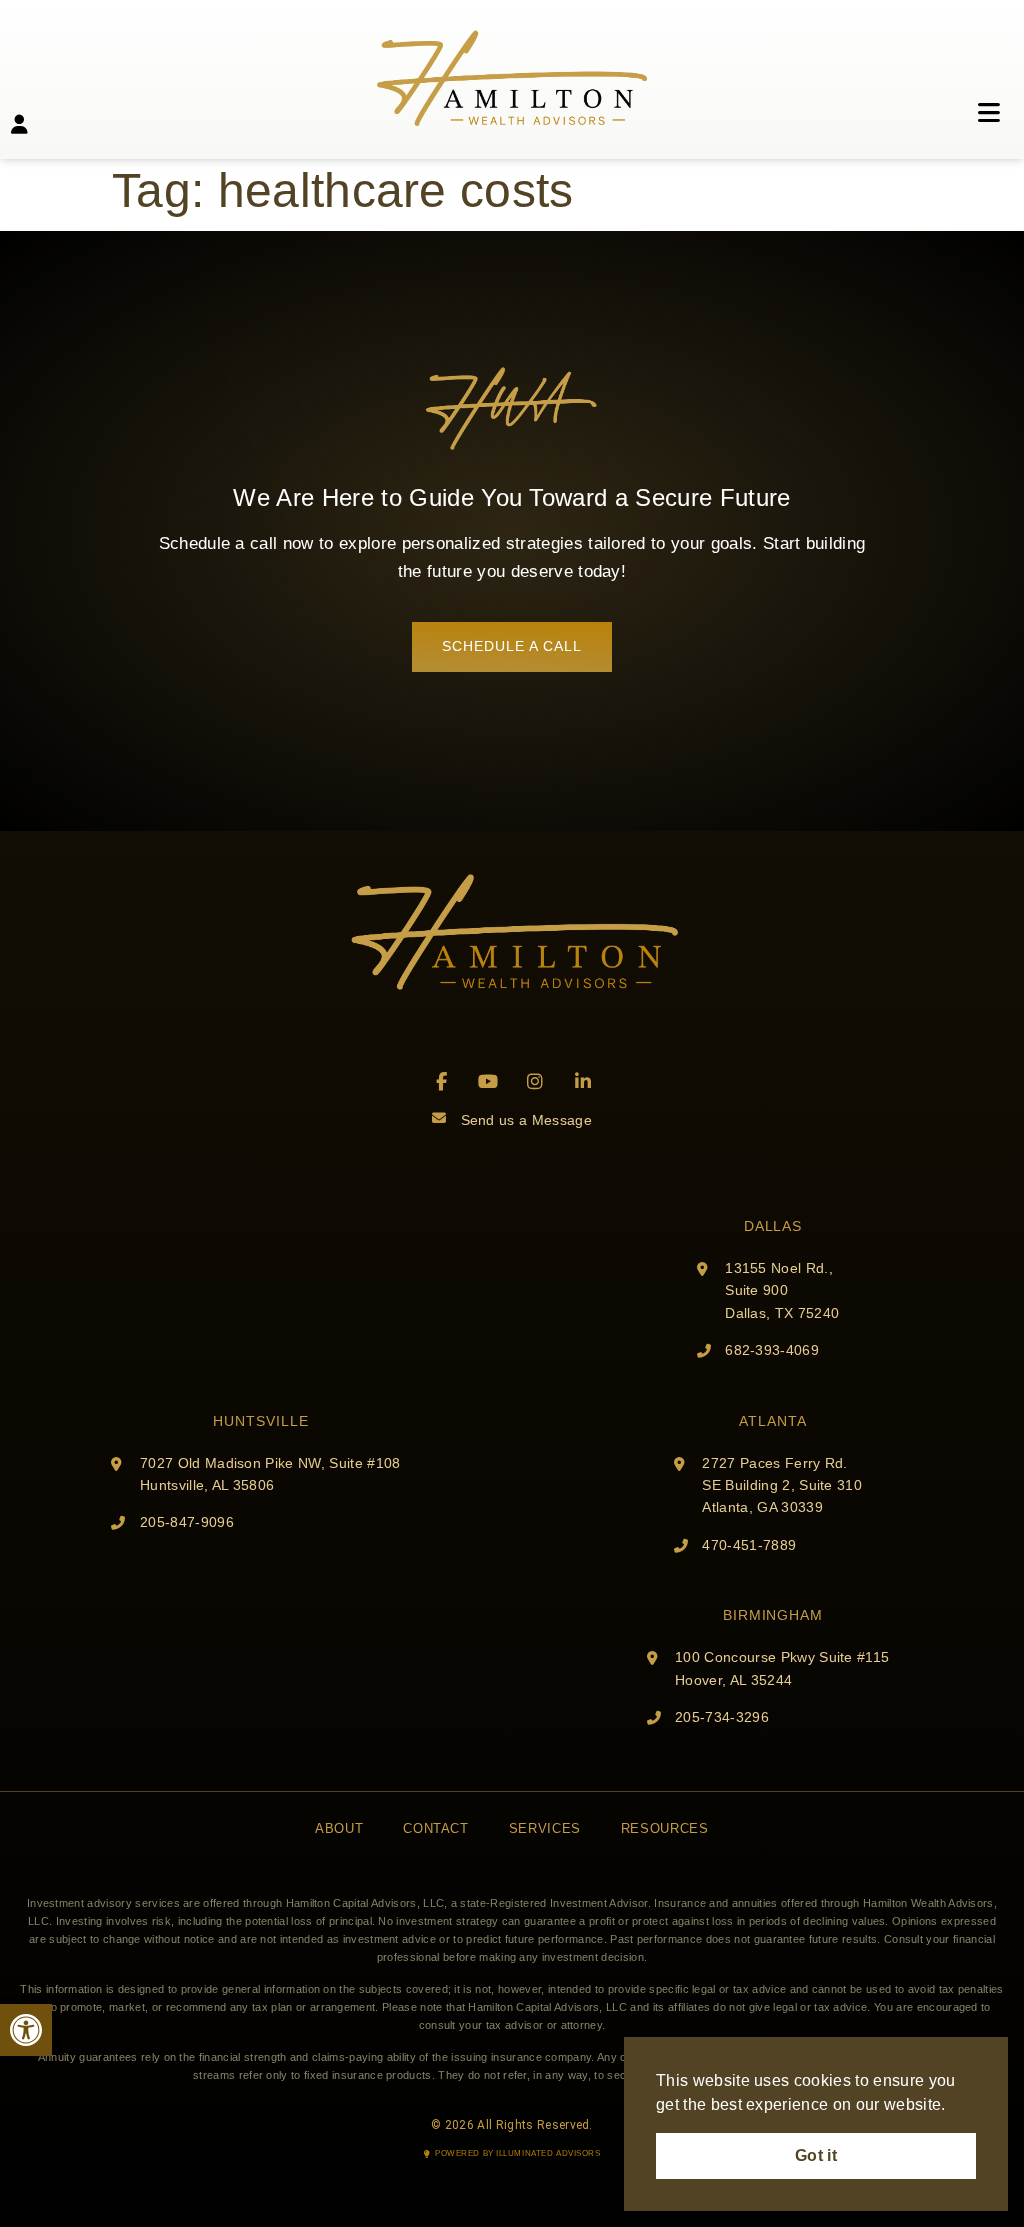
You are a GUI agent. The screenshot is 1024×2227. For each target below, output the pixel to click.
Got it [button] (816, 2155)
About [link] (339, 1828)
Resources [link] (665, 1828)
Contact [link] (435, 1828)
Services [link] (545, 1828)
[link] (26, 2030)
